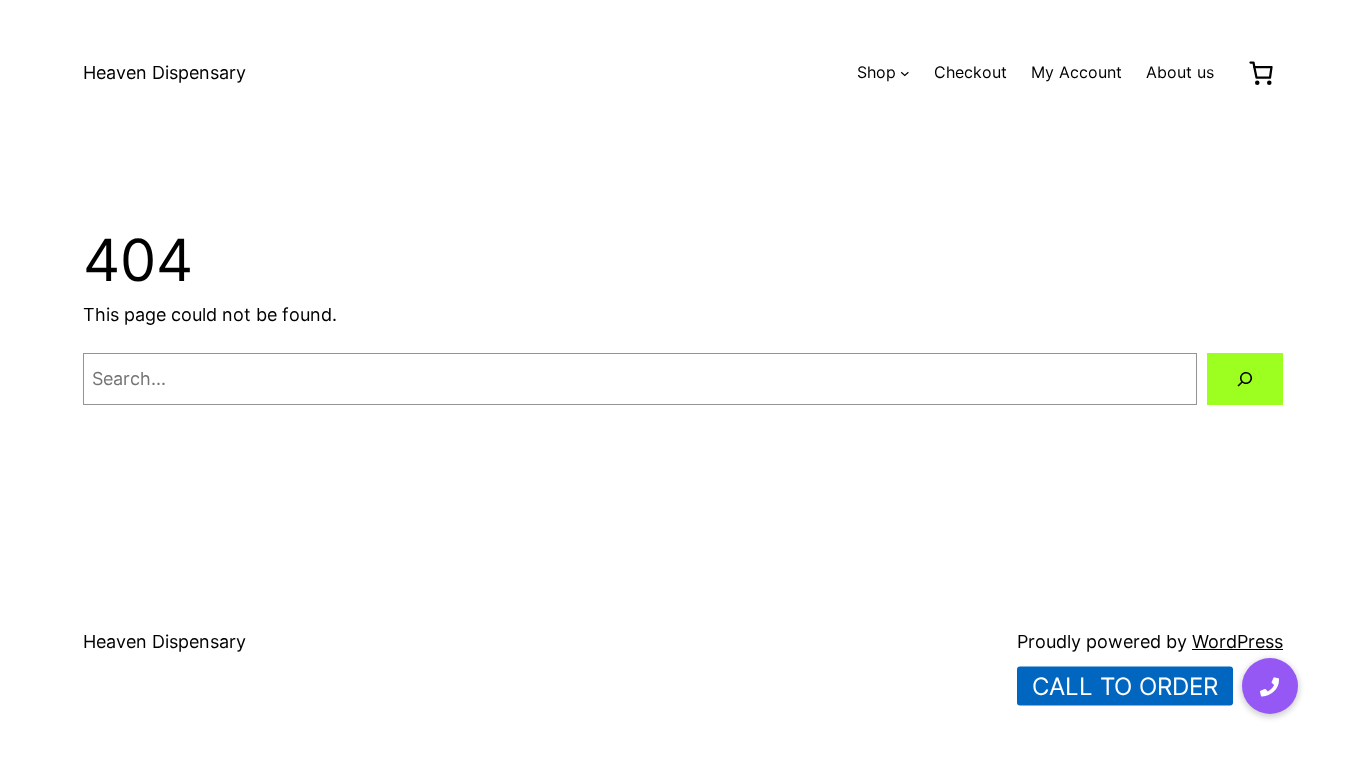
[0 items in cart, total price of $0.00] (1260, 73)
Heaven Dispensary (164, 72)
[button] (1270, 686)
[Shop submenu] (905, 73)
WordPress (1237, 641)
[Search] (1245, 379)
